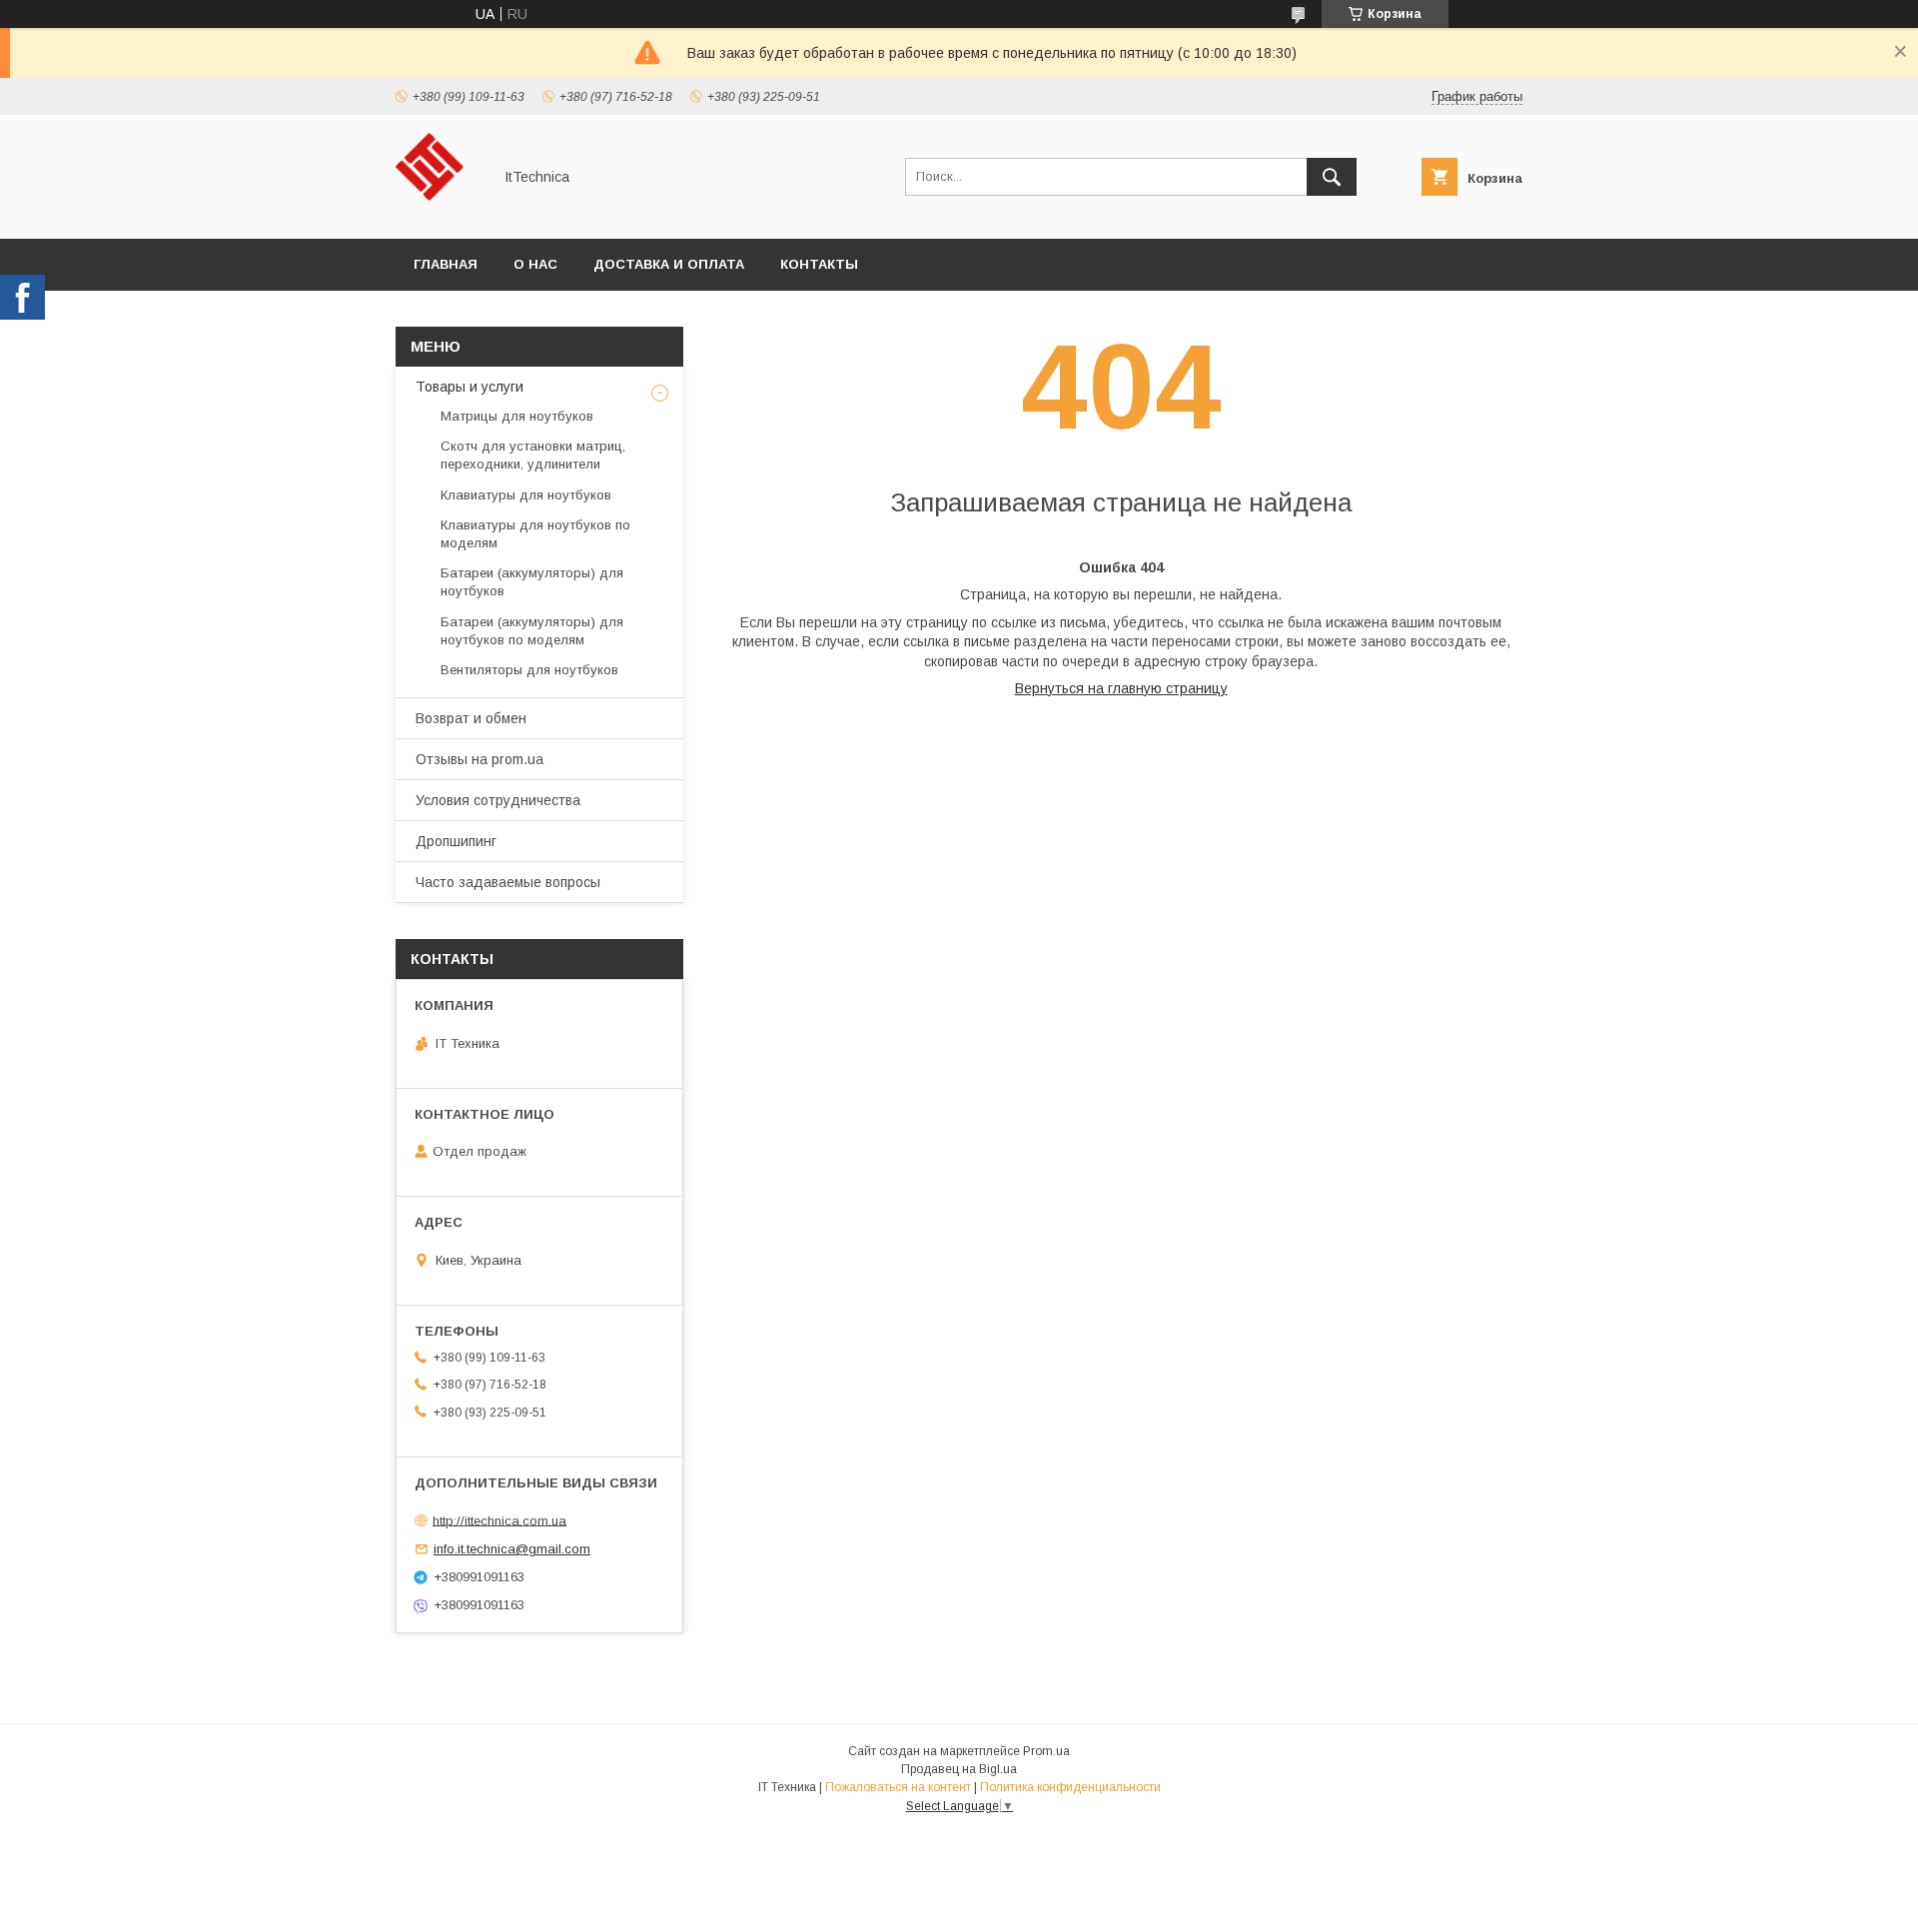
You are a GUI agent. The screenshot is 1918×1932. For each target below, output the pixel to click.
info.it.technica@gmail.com (512, 1549)
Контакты (819, 264)
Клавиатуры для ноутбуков (526, 495)
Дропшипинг (456, 841)
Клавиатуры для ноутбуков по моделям (535, 534)
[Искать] (1332, 177)
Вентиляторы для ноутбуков (529, 670)
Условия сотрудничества (498, 800)
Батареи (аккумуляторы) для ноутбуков (532, 582)
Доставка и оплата (669, 264)
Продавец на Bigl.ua (959, 1769)
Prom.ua (1046, 1751)
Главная (446, 264)
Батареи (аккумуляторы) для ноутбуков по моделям (532, 631)
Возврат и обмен (471, 718)
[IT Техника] (438, 213)
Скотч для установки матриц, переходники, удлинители (533, 455)
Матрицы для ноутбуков (517, 416)
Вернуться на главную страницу (1121, 688)
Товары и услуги (470, 387)
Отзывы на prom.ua (479, 759)
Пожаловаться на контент (898, 1787)
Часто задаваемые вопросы (508, 882)
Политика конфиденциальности (1070, 1787)
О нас (535, 264)
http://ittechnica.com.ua (499, 1520)
